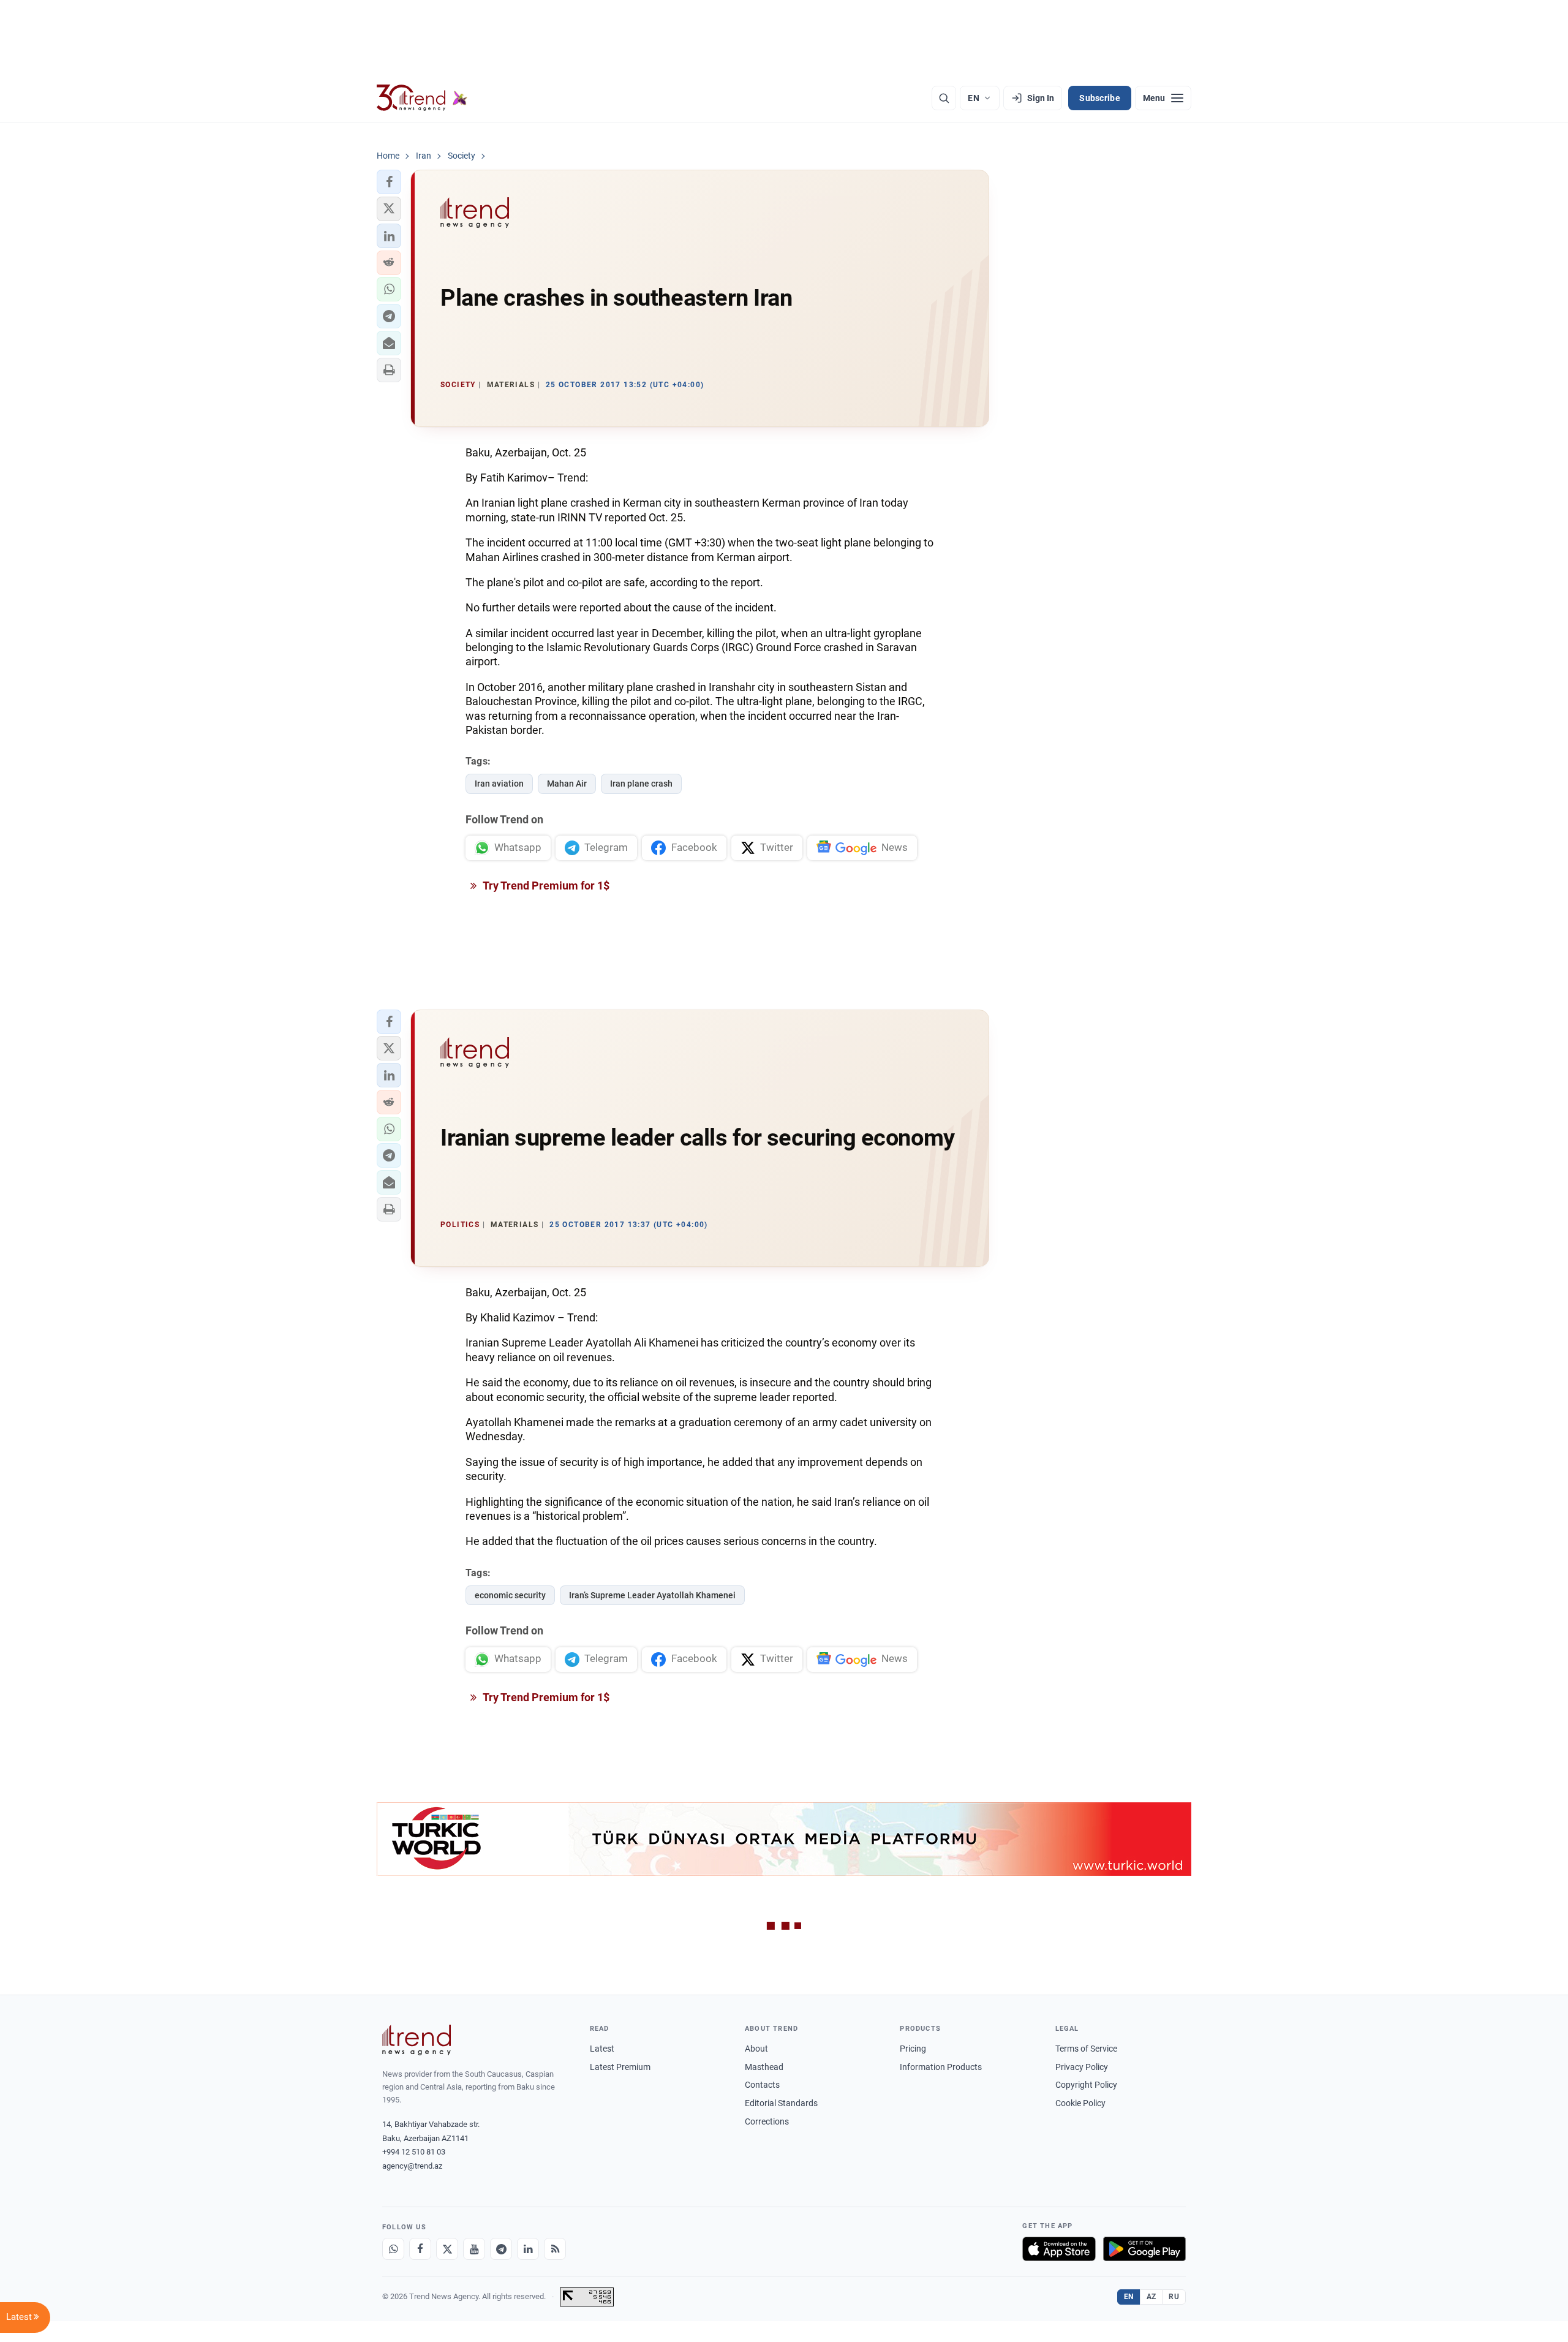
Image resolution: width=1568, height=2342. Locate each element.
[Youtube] (474, 2249)
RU (1174, 2297)
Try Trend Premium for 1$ (545, 886)
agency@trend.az (412, 2166)
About (756, 2049)
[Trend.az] (422, 98)
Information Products (941, 2067)
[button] (389, 182)
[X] (447, 2249)
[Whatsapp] (393, 2249)
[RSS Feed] (555, 2249)
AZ (1151, 2297)
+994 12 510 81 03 (414, 2152)
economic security (510, 1595)
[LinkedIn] (528, 2249)
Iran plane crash (641, 784)
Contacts (762, 2085)
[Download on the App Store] (1059, 2249)
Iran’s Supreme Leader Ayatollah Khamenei (652, 1595)
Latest (602, 2049)
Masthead (764, 2067)
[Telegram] (501, 2249)
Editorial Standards (781, 2103)
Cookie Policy (1080, 2103)
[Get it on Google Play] (1144, 2249)
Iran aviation (499, 784)
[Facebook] (420, 2249)
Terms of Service (1086, 2049)
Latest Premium (620, 2067)
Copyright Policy (1086, 2085)
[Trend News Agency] (417, 2040)
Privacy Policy (1082, 2067)
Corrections (767, 2121)
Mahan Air (567, 784)
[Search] (944, 98)
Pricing (913, 2049)
